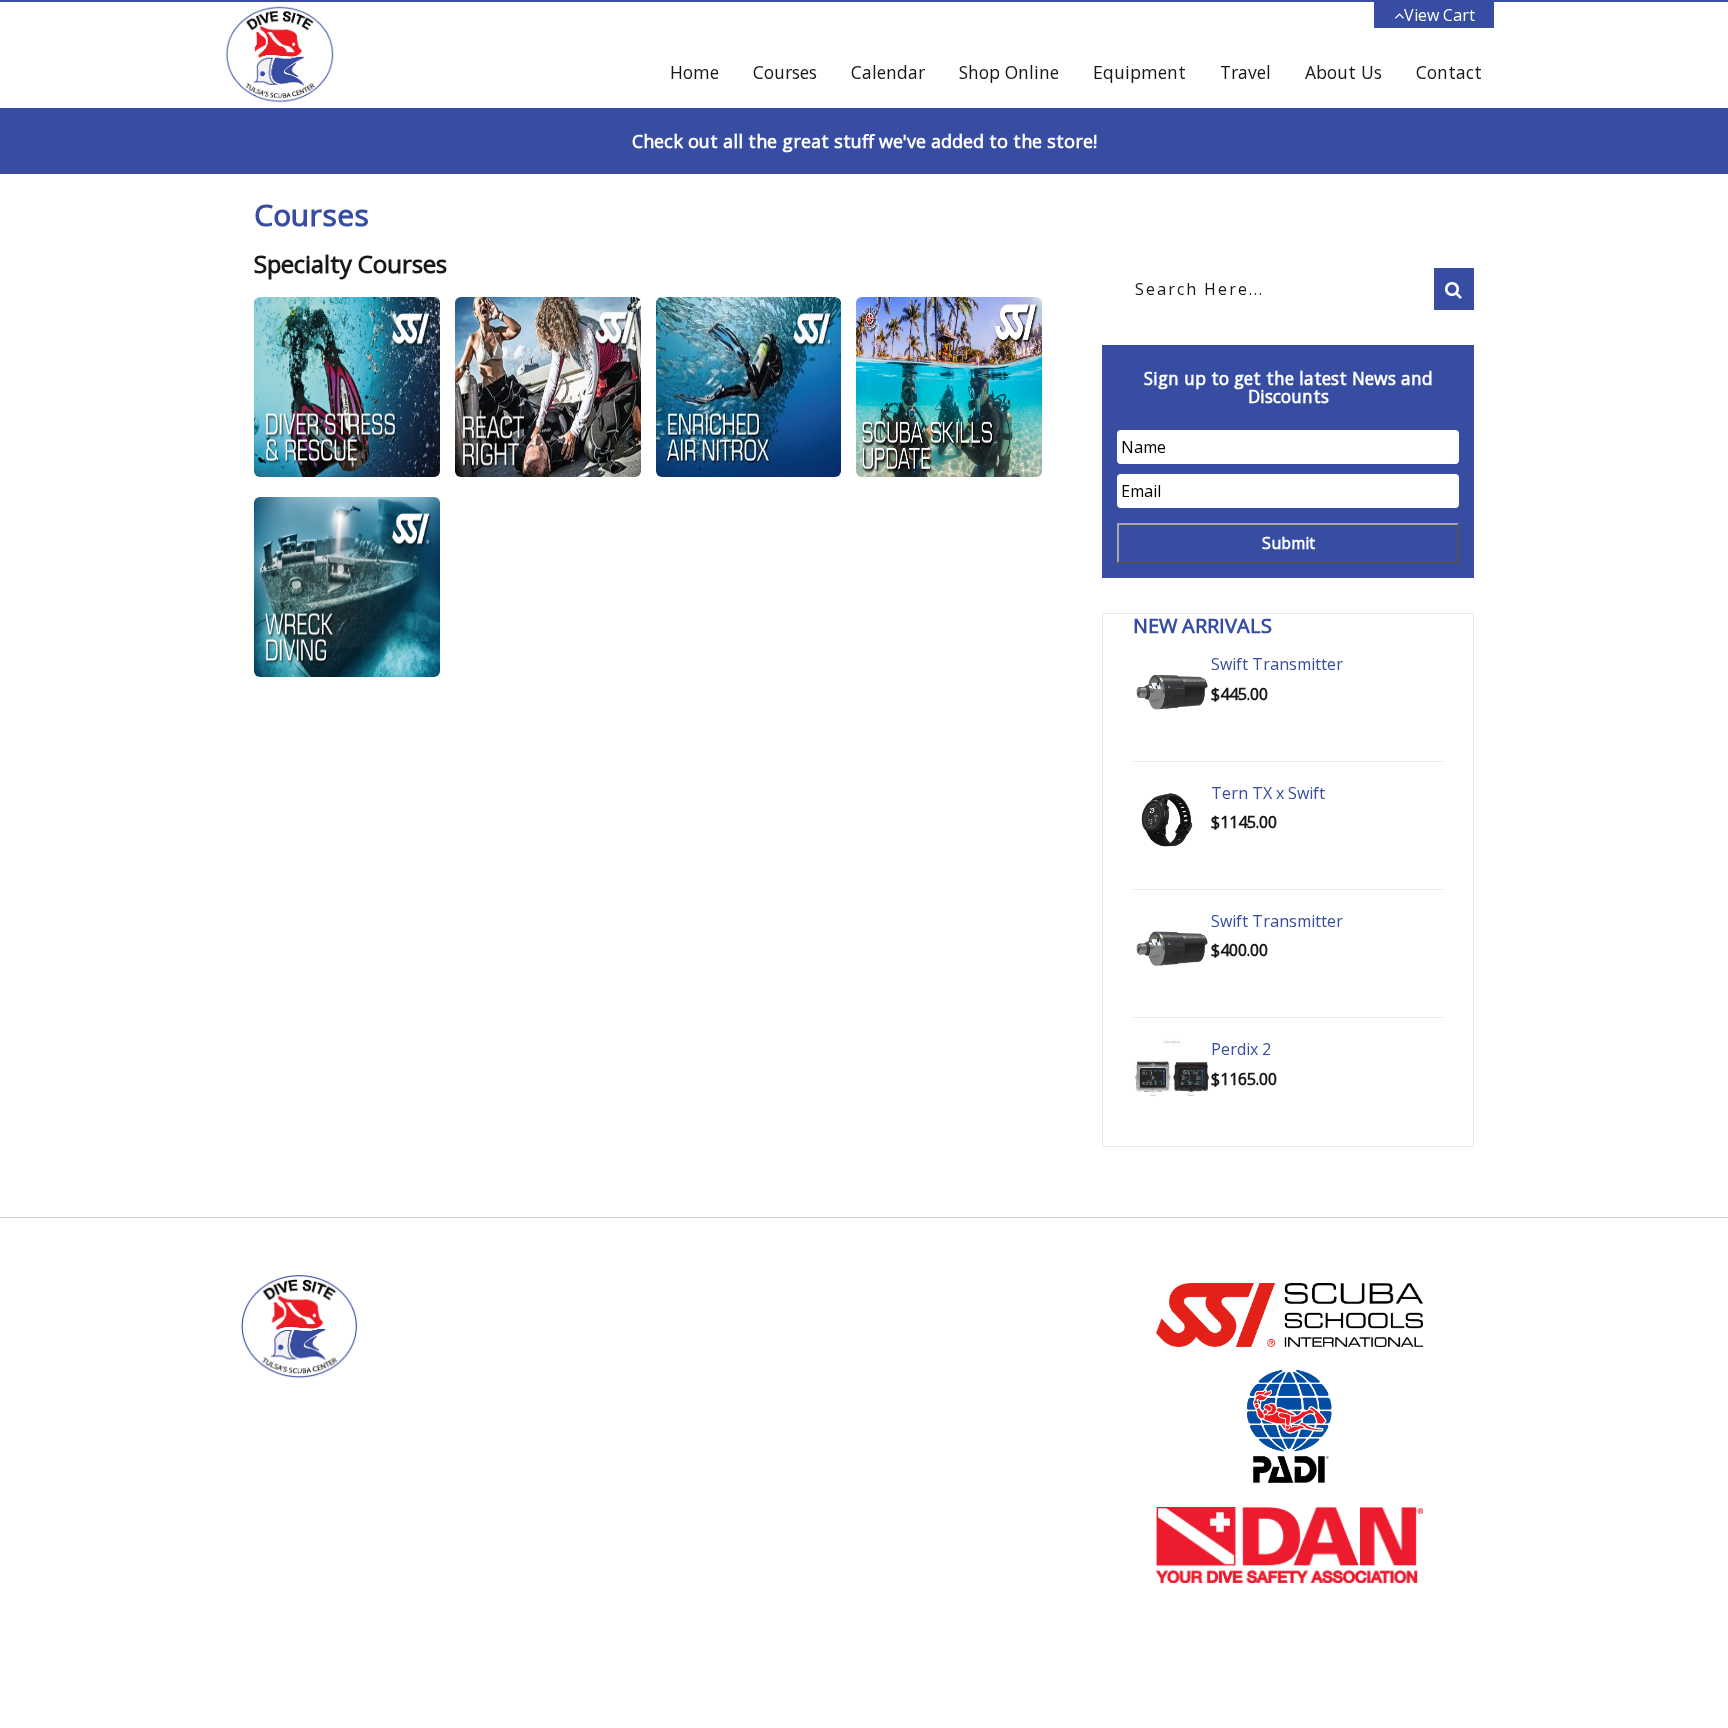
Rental (916, 1464)
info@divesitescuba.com (676, 1415)
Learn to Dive (939, 1334)
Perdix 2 (1241, 1049)
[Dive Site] (279, 55)
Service (919, 1438)
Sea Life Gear (939, 1386)
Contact (1449, 72)
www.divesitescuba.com (675, 1443)
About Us (1343, 72)
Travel (1245, 72)
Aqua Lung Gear (948, 1360)
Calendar (888, 72)
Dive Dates (932, 1412)
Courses (785, 72)
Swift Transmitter (1277, 664)
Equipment (1139, 72)
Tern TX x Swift (1268, 793)
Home (694, 72)
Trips (912, 1490)
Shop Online (1009, 72)
